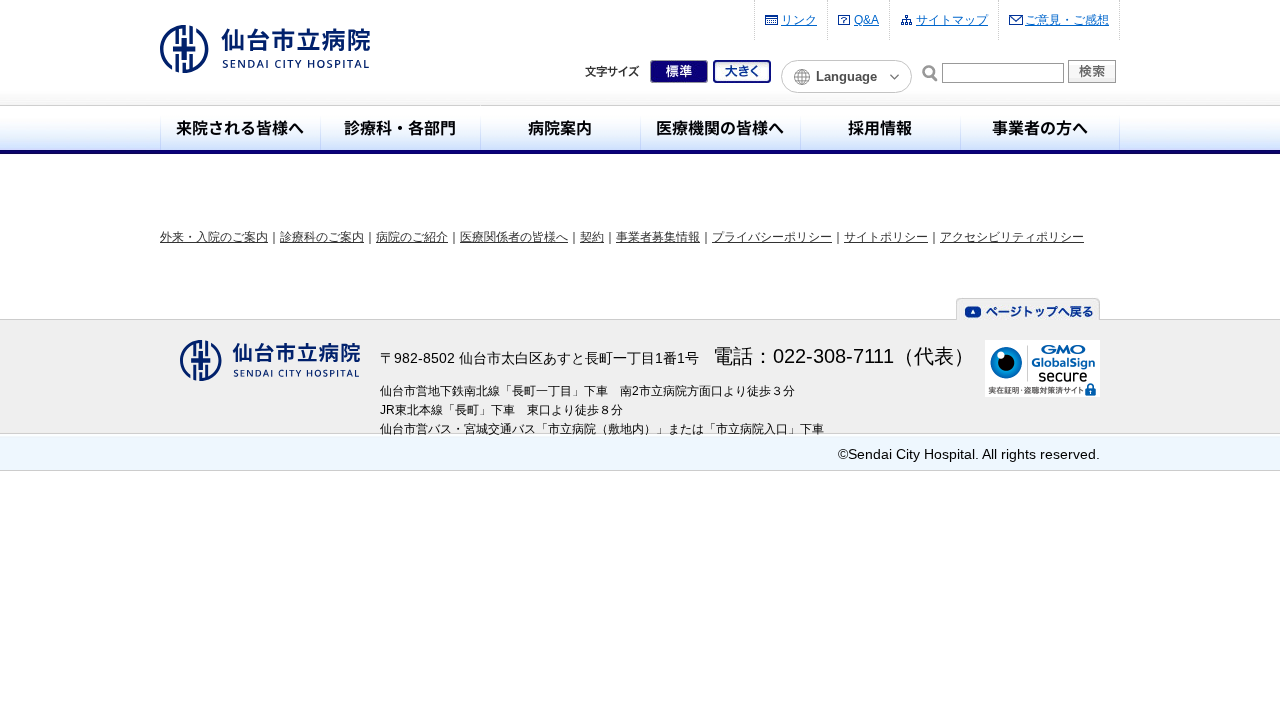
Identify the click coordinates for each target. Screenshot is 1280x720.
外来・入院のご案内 (214, 237)
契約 (592, 237)
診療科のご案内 (322, 237)
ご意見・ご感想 (1067, 20)
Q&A (866, 20)
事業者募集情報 (658, 237)
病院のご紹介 (412, 237)
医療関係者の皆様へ (514, 237)
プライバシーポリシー (772, 237)
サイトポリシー (886, 237)
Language (846, 76)
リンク (799, 20)
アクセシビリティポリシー (1012, 237)
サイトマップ (952, 20)
